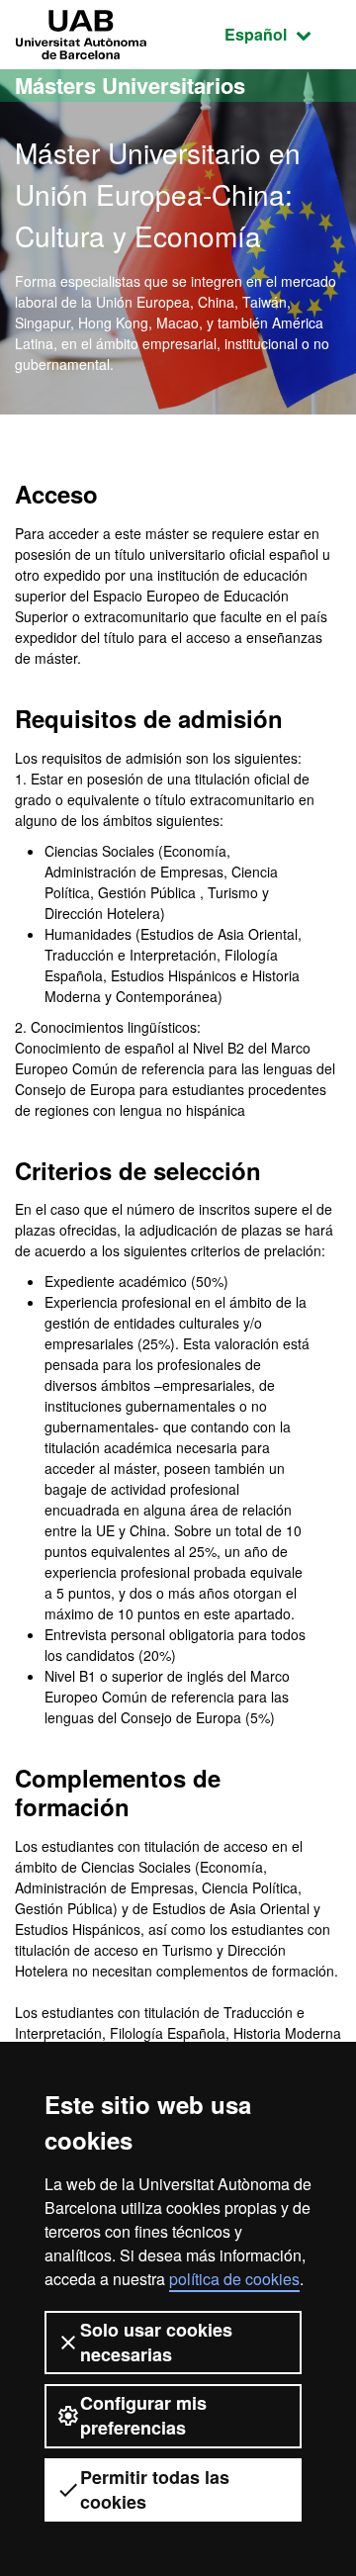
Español (283, 34)
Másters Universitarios (130, 85)
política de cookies (234, 2279)
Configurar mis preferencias (143, 2415)
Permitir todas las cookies (155, 2489)
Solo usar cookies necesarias (156, 2342)
